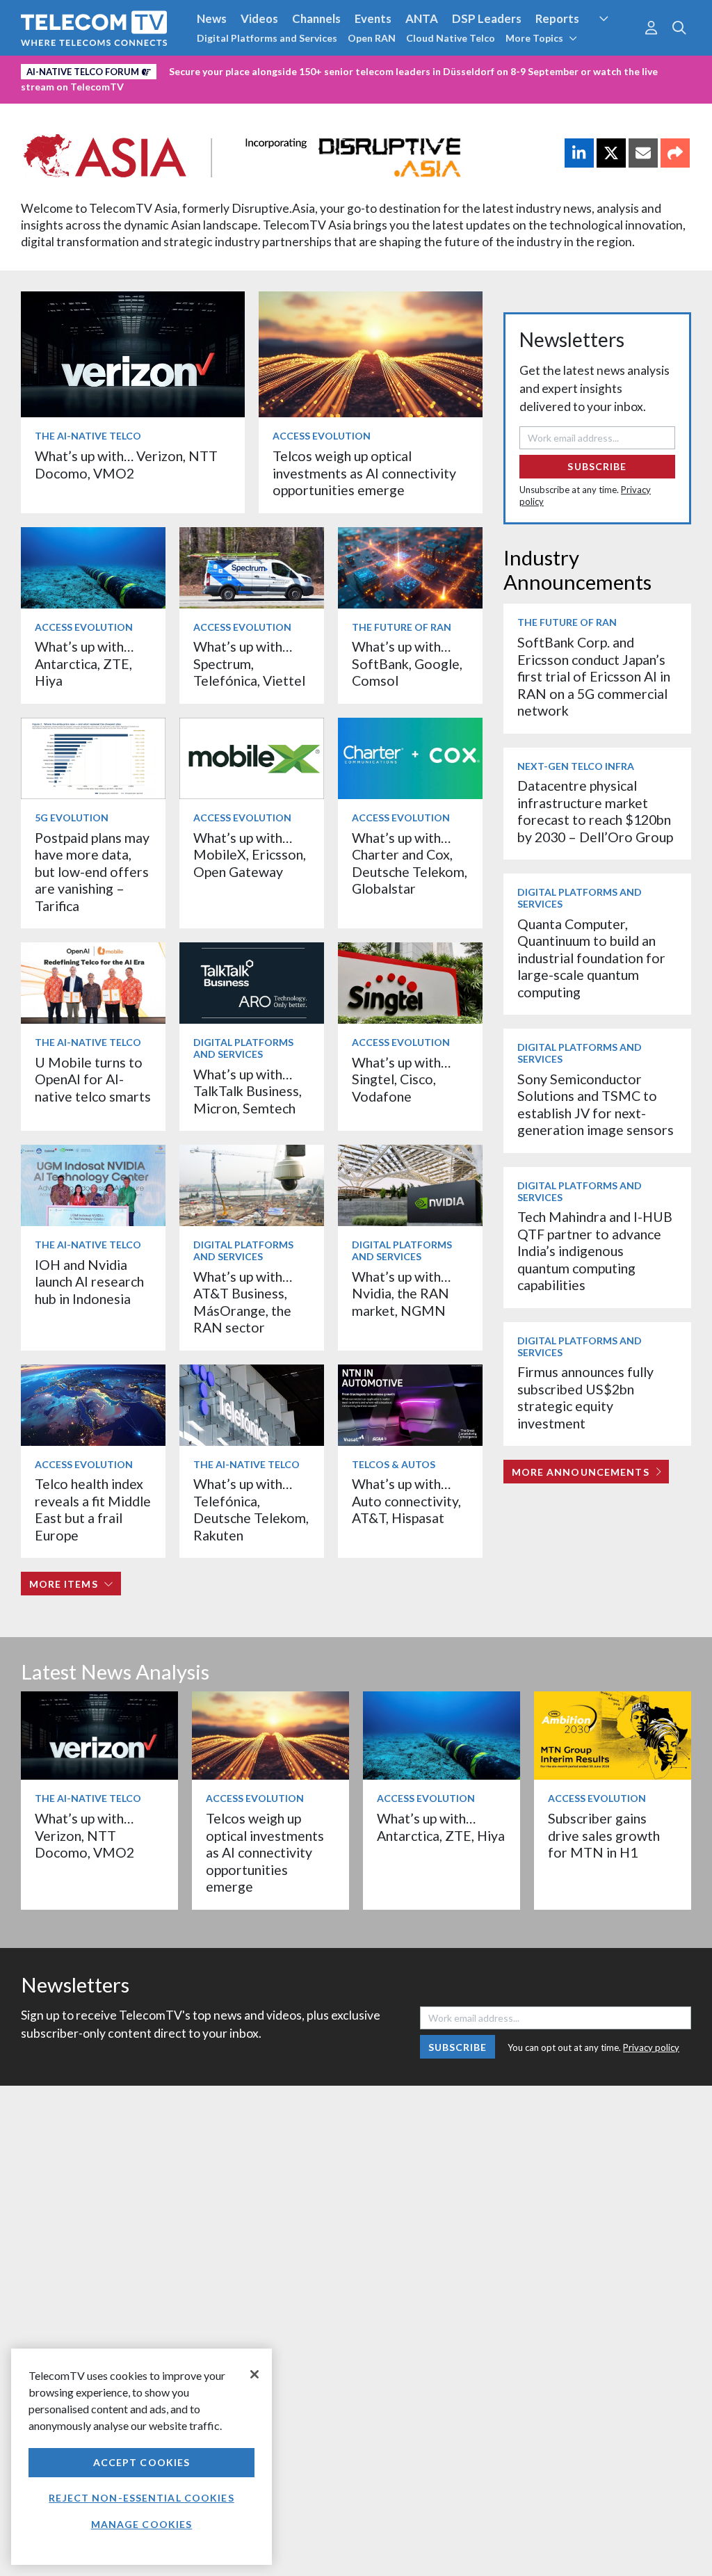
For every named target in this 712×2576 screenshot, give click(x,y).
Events (373, 18)
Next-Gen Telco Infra (576, 766)
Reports (557, 18)
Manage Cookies (142, 2524)
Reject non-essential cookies (141, 2498)
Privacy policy (651, 2047)
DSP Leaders (487, 18)
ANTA (422, 18)
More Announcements (581, 1472)
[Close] (254, 2374)
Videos (259, 18)
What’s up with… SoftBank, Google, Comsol (407, 663)
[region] (141, 2457)
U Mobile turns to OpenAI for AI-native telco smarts (93, 1079)
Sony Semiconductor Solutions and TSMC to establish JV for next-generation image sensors (596, 1104)
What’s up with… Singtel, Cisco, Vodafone (401, 1079)
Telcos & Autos (394, 1464)
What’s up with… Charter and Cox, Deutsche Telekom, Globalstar (410, 863)
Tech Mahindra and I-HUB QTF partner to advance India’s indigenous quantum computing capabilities (595, 1251)
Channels (316, 18)
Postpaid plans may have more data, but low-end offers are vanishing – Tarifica (92, 872)
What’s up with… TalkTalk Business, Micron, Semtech (248, 1091)
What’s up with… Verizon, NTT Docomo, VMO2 (126, 464)
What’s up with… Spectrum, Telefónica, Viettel (249, 663)
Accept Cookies (142, 2462)
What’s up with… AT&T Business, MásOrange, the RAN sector (243, 1302)
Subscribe (597, 466)
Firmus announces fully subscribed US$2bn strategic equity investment (585, 1397)
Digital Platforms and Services (267, 38)
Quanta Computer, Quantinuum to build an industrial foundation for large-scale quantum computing (591, 958)
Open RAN (372, 38)
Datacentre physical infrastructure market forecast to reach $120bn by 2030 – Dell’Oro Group (595, 811)
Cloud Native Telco (451, 38)
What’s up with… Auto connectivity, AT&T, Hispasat (406, 1501)
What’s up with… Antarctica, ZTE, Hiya (84, 663)
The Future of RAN (402, 627)
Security (615, 45)
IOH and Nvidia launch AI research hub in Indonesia (89, 1282)
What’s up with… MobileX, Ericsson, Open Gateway (250, 855)
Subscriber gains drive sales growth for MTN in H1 (604, 1835)
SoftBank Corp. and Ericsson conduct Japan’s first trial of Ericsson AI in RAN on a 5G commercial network (594, 676)
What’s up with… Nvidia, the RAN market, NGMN (401, 1294)
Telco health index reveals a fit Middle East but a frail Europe (93, 1509)
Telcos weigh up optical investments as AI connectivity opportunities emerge (364, 473)
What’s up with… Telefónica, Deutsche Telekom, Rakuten (251, 1509)
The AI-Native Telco (88, 436)
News (212, 18)
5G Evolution (72, 818)
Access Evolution (322, 436)
